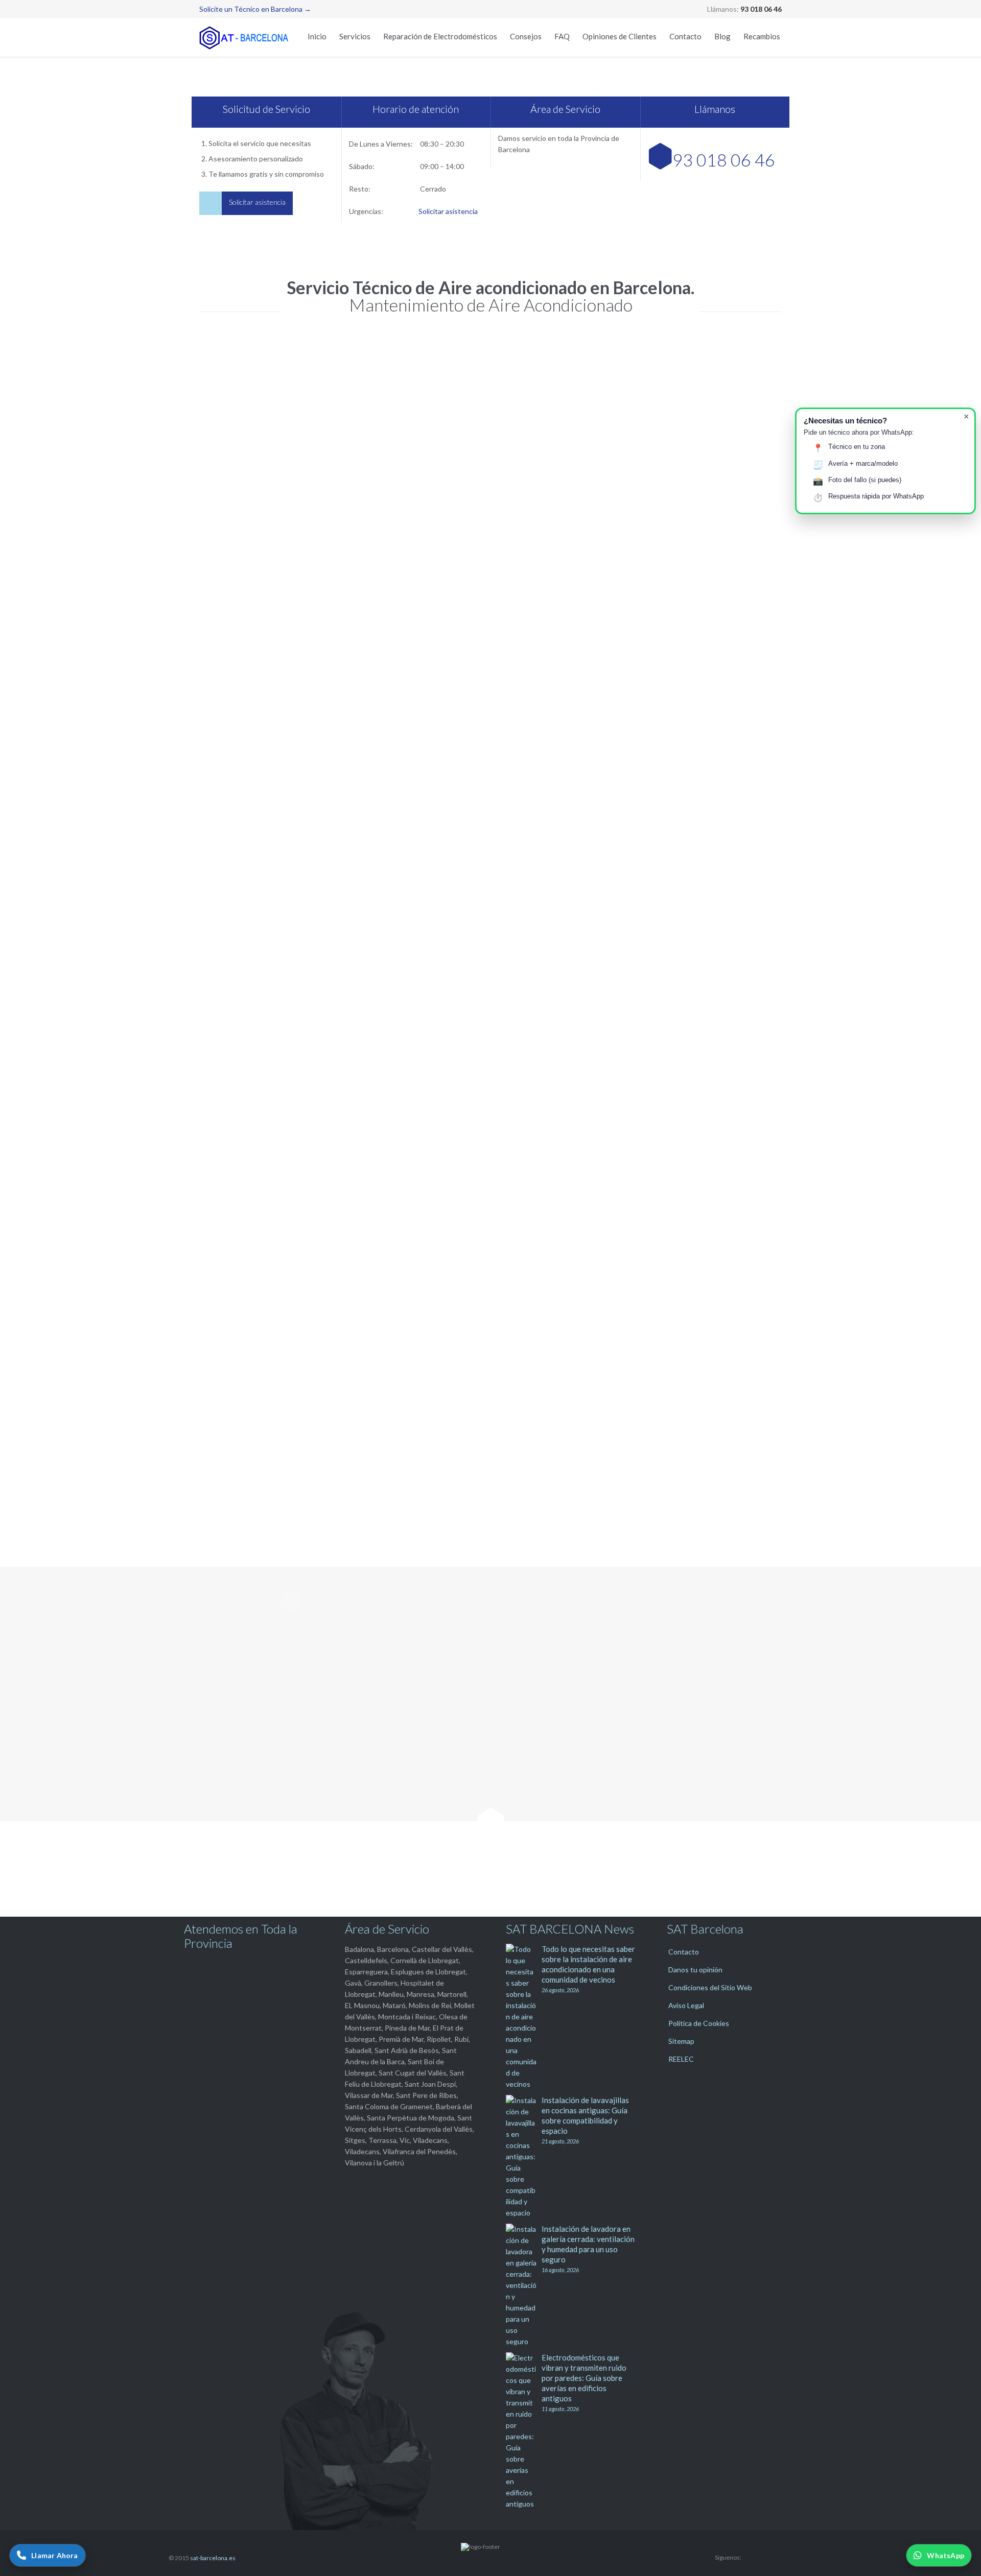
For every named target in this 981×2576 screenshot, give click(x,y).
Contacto (684, 1952)
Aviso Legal (686, 2005)
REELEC (681, 2059)
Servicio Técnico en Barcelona (423, 619)
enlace (711, 1208)
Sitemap (681, 2041)
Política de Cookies (699, 2023)
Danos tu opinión (695, 1970)
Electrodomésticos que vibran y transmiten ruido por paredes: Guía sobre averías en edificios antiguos (584, 2378)
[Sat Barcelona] (245, 38)
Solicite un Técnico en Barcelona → (255, 9)
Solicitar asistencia (448, 211)
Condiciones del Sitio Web (710, 1987)
